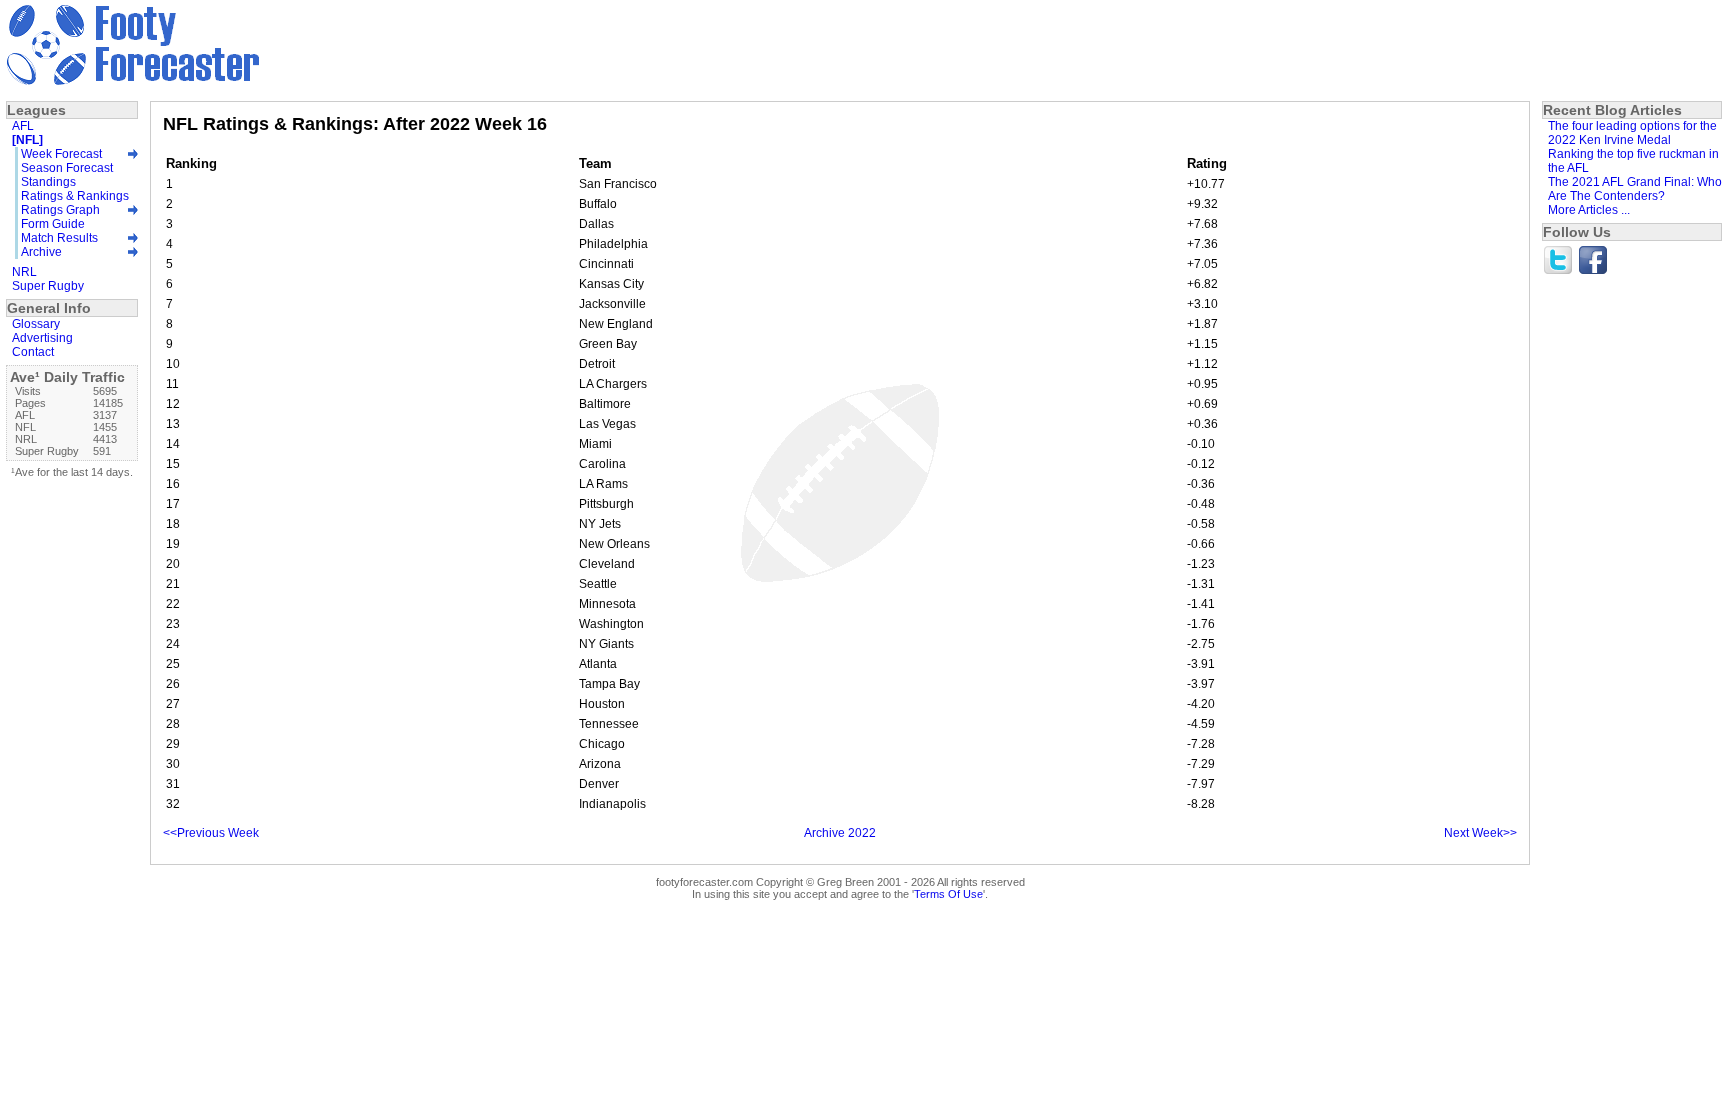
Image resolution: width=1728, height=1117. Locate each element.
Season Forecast (67, 168)
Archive (41, 252)
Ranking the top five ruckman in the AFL (1633, 161)
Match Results (59, 238)
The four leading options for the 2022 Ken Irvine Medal (1632, 133)
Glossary (36, 324)
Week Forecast (61, 154)
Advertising (42, 338)
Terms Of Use (948, 894)
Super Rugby (48, 286)
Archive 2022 (840, 833)
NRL (24, 272)
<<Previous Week (211, 833)
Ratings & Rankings (75, 196)
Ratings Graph (60, 210)
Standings (48, 182)
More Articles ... (1589, 210)
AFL (23, 126)
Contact (33, 352)
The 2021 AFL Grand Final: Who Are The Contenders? (1635, 189)
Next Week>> (1480, 833)
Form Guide (53, 224)
